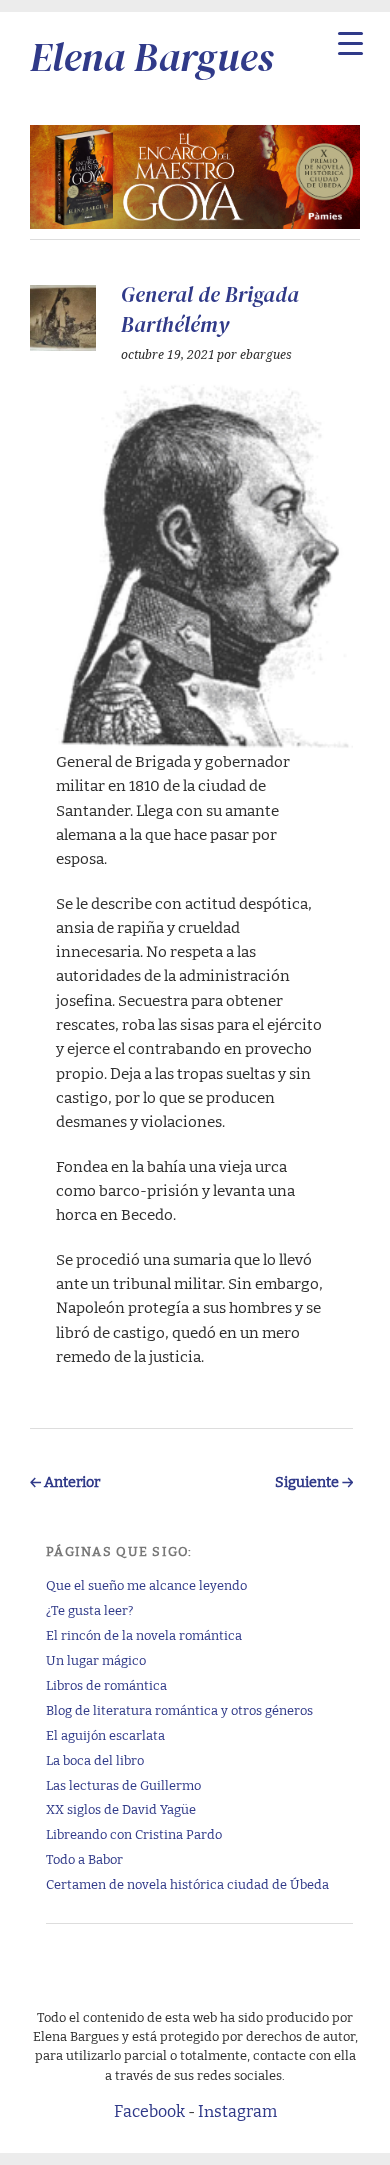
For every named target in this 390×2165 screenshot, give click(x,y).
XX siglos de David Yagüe (121, 1808)
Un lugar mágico (96, 1659)
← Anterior (65, 1480)
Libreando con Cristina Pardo (134, 1833)
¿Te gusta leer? (89, 1609)
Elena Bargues (151, 57)
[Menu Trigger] (350, 42)
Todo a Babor (84, 1858)
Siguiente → (314, 1480)
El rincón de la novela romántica (144, 1634)
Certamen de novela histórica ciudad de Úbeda (187, 1883)
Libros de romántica (106, 1684)
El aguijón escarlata (105, 1734)
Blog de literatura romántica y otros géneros (179, 1709)
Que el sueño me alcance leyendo (146, 1584)
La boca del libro (95, 1759)
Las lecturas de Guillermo (123, 1784)
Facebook (149, 2110)
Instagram (237, 2110)
